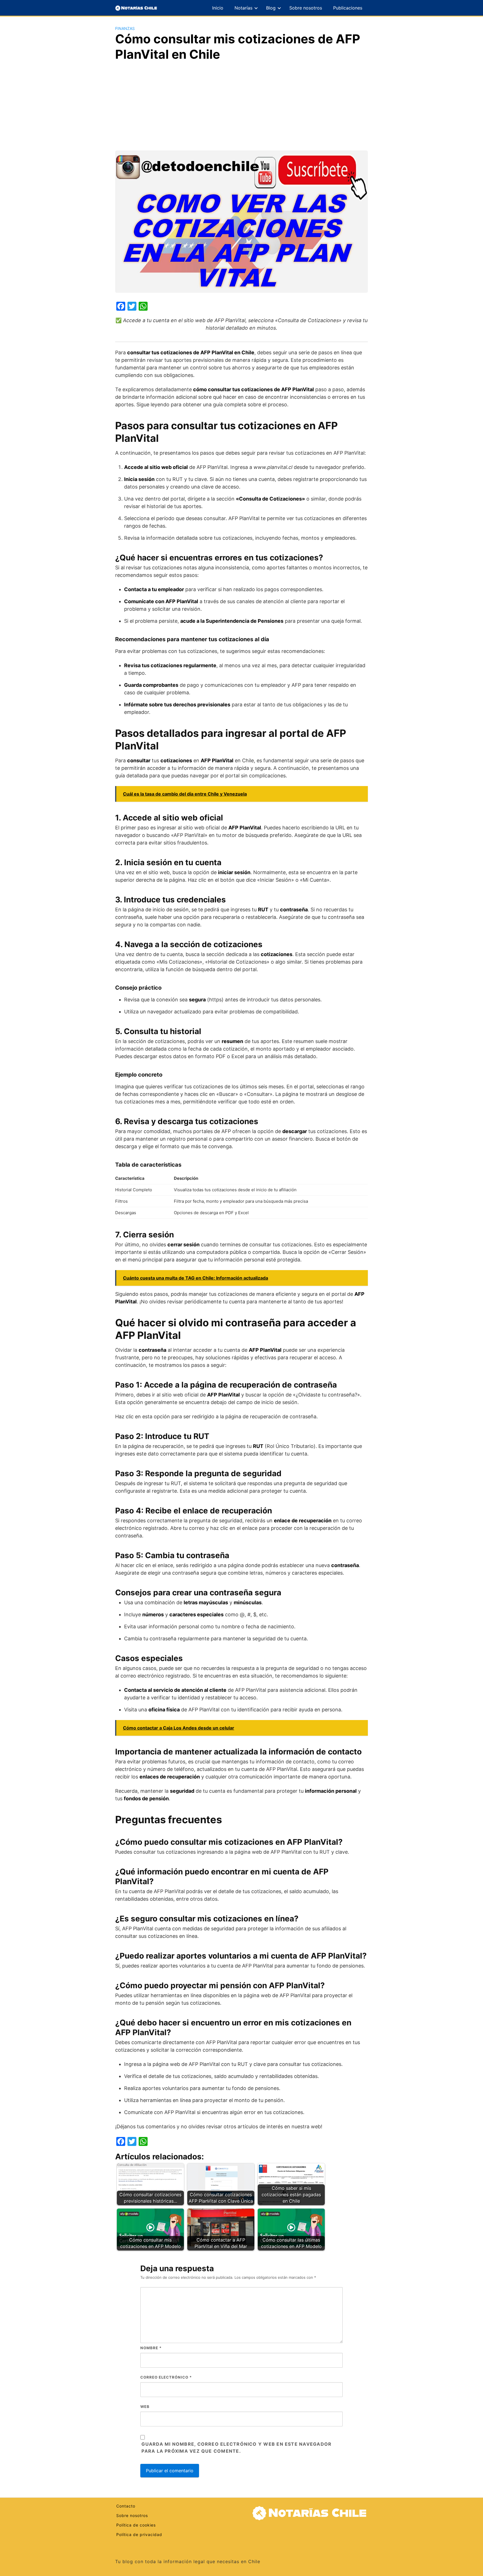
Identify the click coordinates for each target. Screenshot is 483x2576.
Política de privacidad (139, 2534)
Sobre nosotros (306, 8)
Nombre (151, 2348)
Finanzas (125, 28)
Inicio (218, 8)
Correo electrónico (166, 2377)
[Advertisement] (241, 108)
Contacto (126, 2506)
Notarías (243, 8)
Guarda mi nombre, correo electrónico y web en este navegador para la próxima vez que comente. (236, 2448)
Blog (271, 8)
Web (145, 2407)
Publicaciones (348, 8)
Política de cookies (136, 2525)
